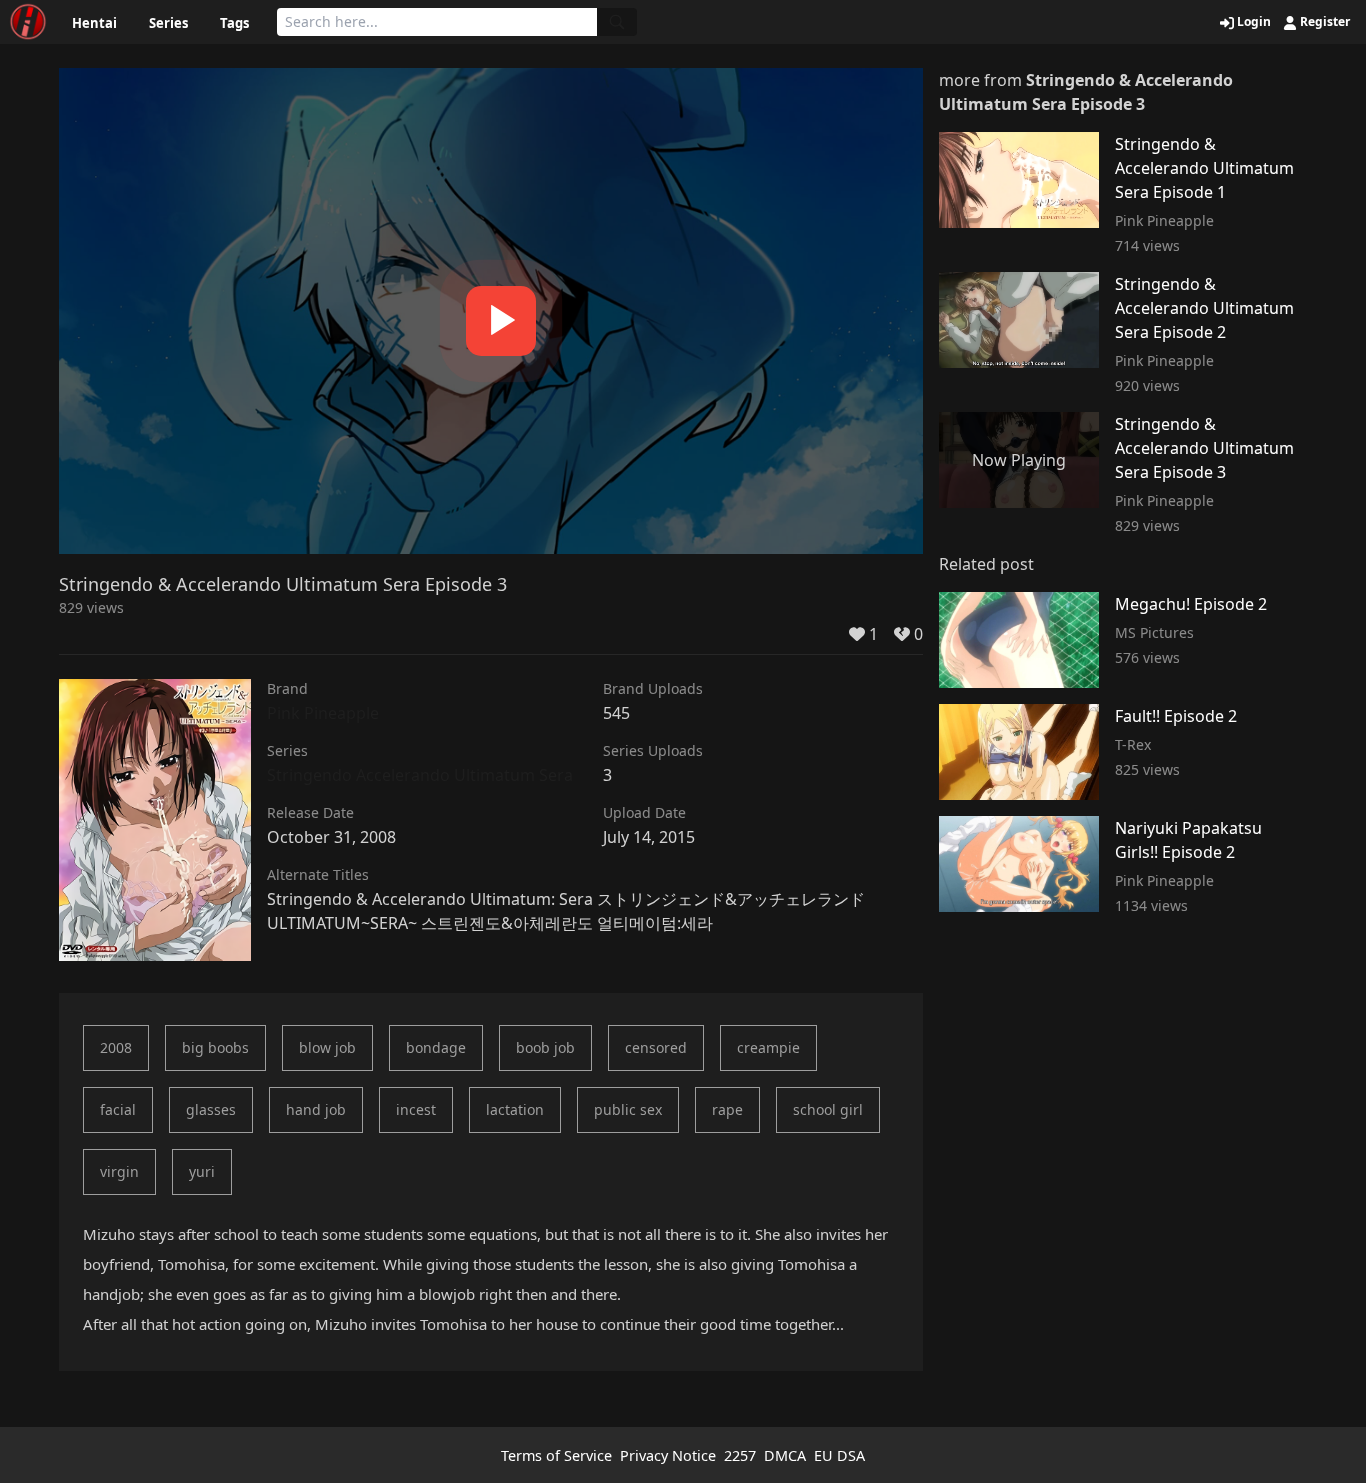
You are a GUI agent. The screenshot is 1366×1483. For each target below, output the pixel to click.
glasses (211, 1109)
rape (727, 1109)
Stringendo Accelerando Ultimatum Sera (420, 775)
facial (118, 1109)
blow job (327, 1047)
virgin (119, 1171)
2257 (740, 1455)
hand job (316, 1109)
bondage (436, 1047)
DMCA (785, 1455)
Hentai (94, 23)
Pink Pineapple (323, 713)
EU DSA (839, 1455)
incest (416, 1109)
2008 (116, 1047)
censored (656, 1047)
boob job (545, 1047)
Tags (234, 23)
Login (1252, 22)
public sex (628, 1109)
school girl (828, 1109)
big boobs (215, 1047)
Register (1323, 22)
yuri (202, 1171)
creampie (768, 1047)
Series (168, 23)
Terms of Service (556, 1455)
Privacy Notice (668, 1455)
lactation (515, 1109)
